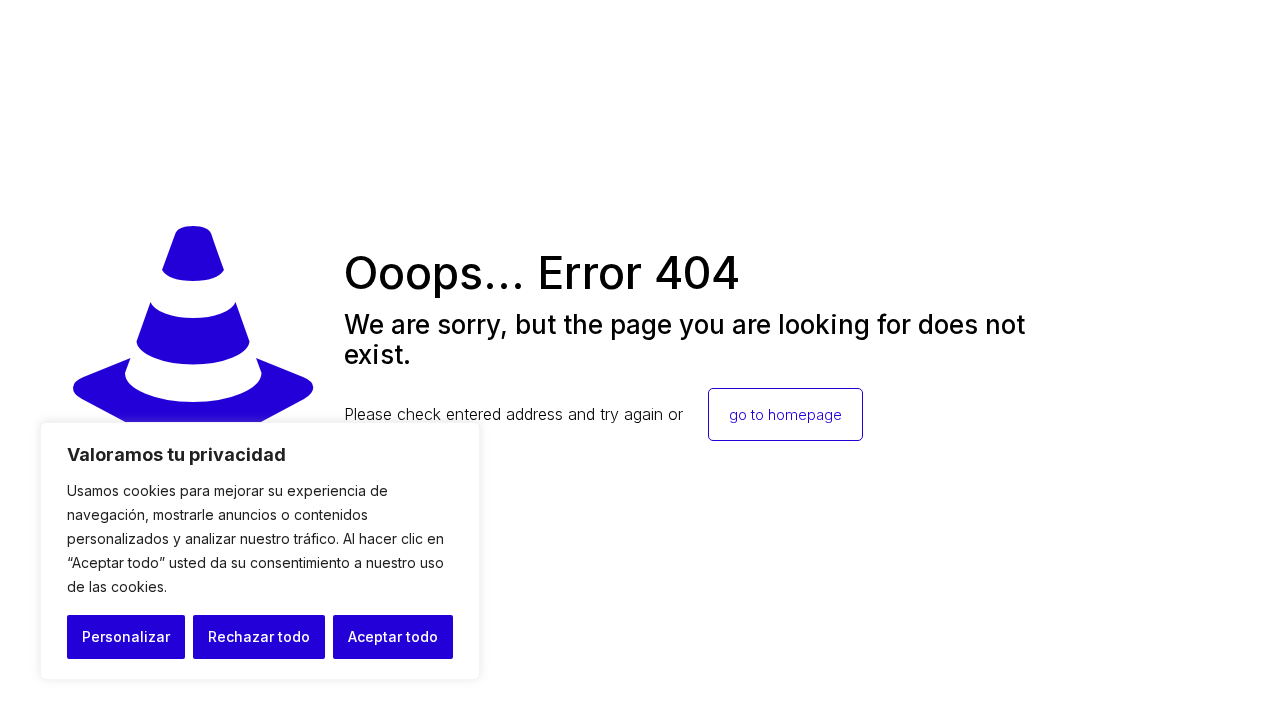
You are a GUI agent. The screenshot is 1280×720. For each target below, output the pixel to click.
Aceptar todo (393, 636)
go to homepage (785, 414)
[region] (260, 551)
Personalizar (126, 636)
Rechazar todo (259, 636)
